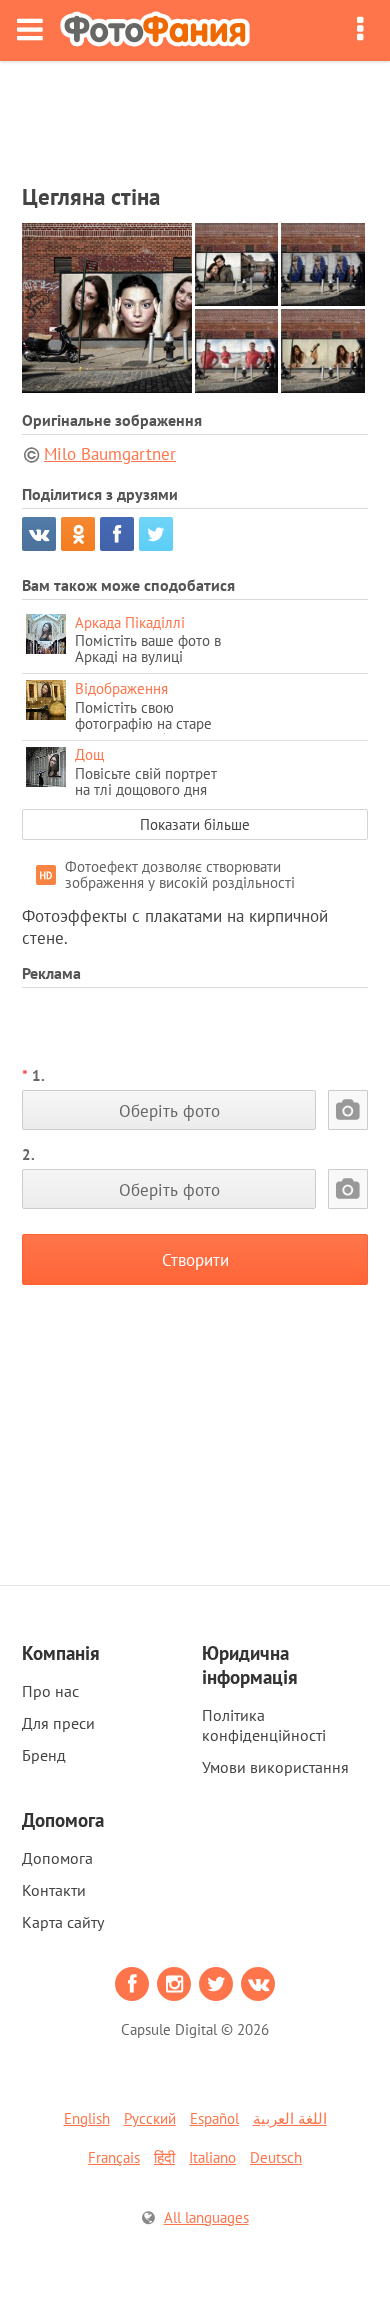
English (87, 2118)
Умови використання (275, 1767)
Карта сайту (63, 1922)
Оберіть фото (169, 1110)
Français (114, 2157)
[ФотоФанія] (155, 30)
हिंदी (164, 2157)
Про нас (50, 1691)
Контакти (54, 1890)
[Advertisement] (195, 116)
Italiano (212, 2157)
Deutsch (276, 2157)
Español (214, 2118)
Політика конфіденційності (264, 1725)
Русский (150, 2118)
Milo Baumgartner (110, 454)
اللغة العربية (290, 2118)
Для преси (58, 1723)
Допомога (57, 1858)
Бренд (44, 1755)
